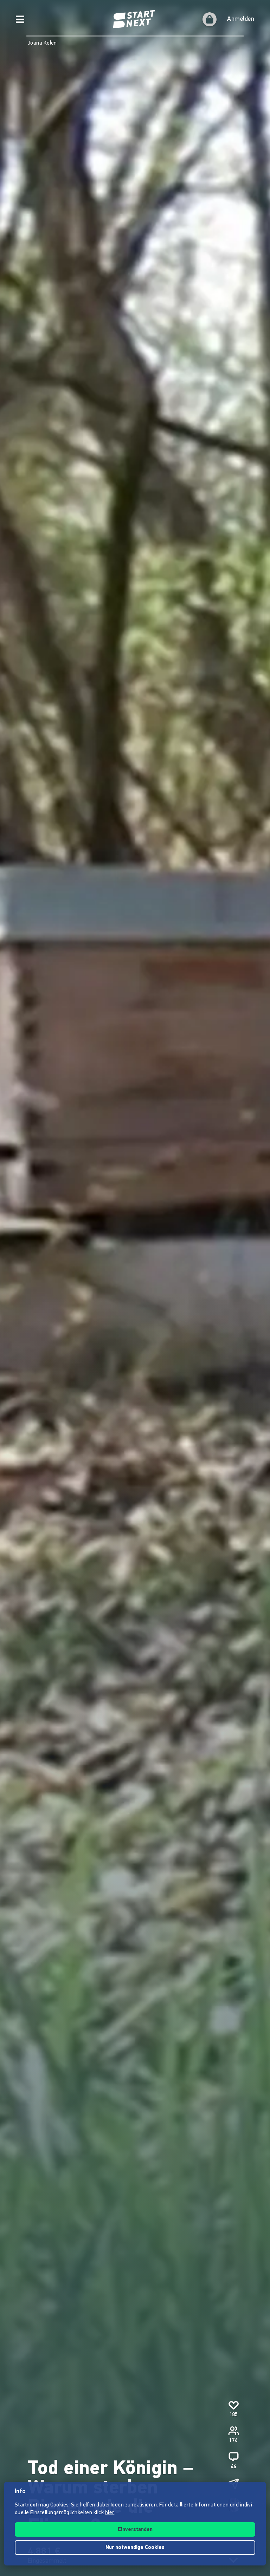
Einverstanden (135, 2530)
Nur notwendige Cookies (135, 2548)
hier (110, 2513)
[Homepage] (135, 19)
